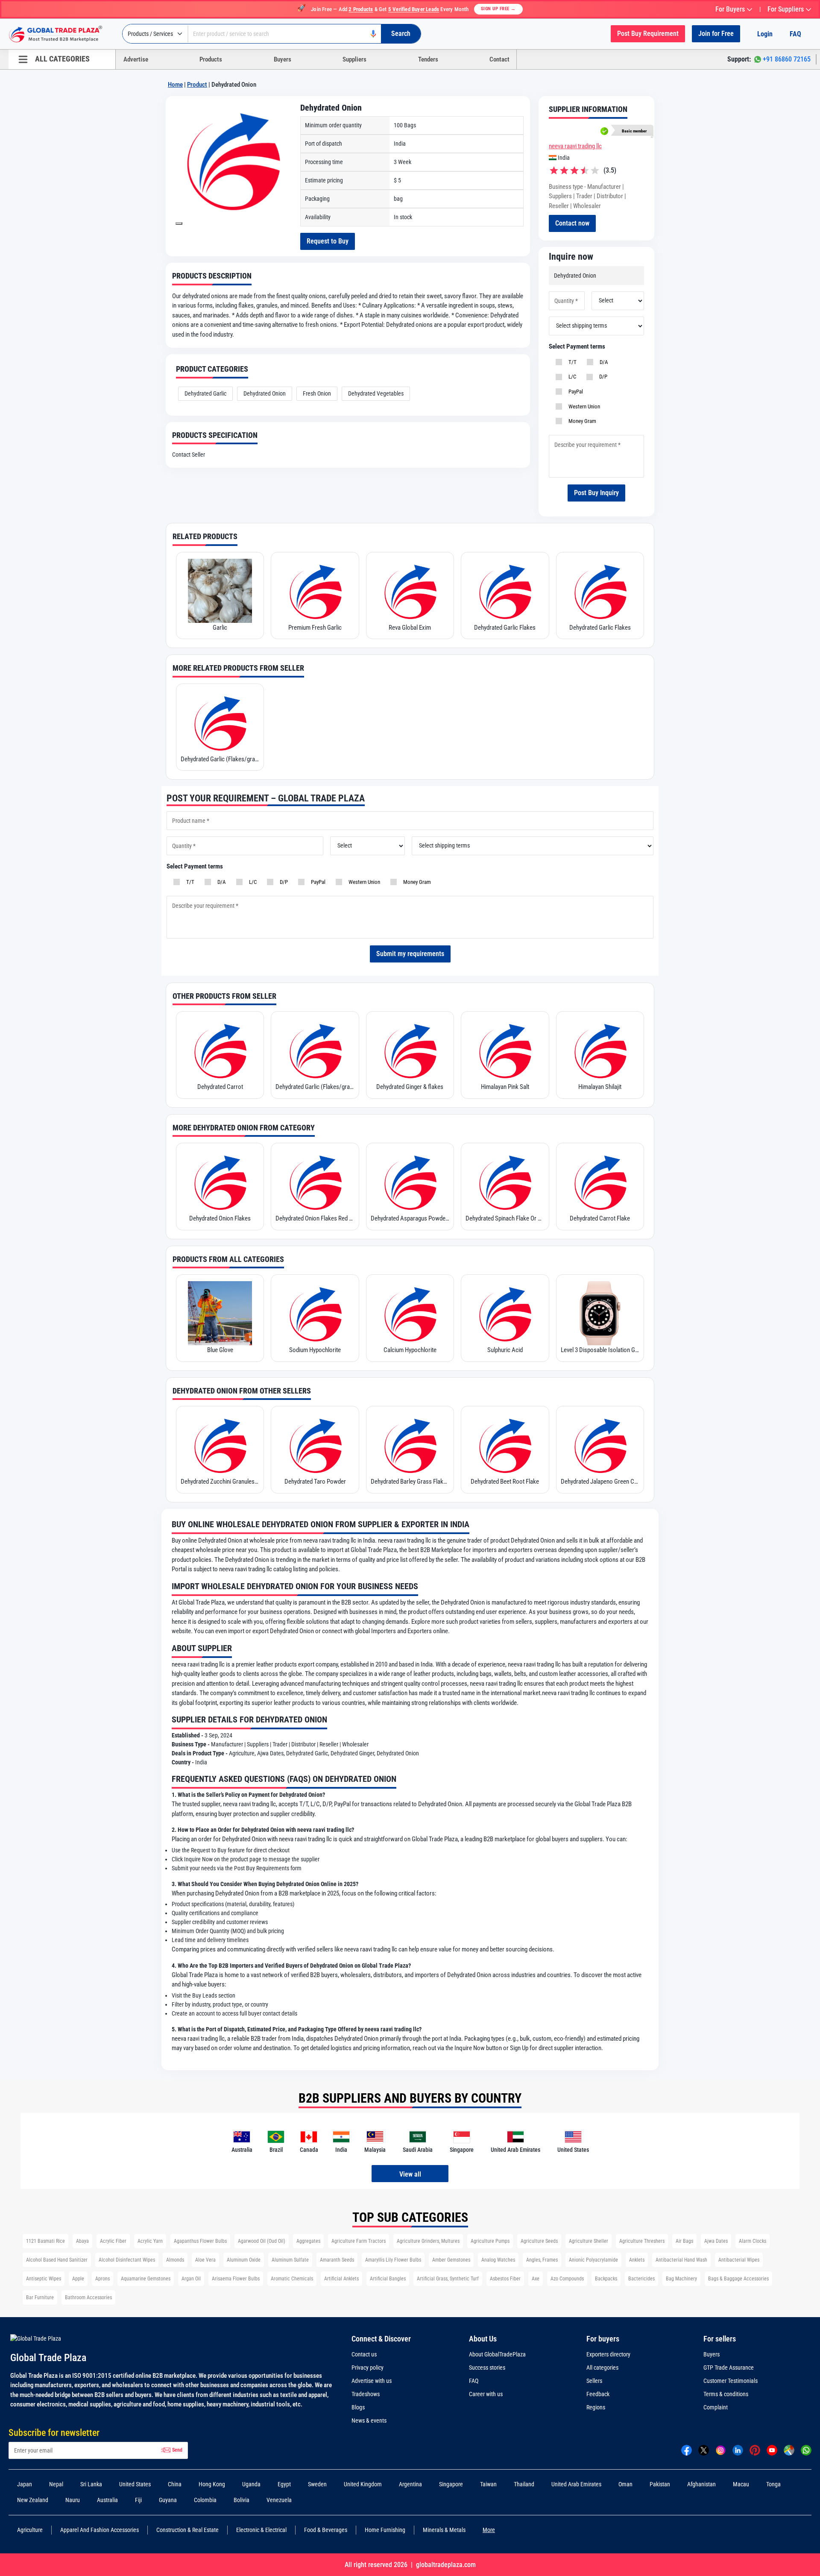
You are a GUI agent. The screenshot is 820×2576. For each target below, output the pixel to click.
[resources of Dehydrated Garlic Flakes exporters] (505, 591)
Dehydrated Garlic (205, 393)
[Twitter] (704, 2450)
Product (197, 85)
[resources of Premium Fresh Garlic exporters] (315, 591)
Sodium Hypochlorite (315, 1350)
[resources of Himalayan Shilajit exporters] (600, 1050)
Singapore (451, 2484)
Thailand (524, 2484)
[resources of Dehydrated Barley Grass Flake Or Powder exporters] (410, 1445)
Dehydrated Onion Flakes (220, 1218)
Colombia (205, 2500)
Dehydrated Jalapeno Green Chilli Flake (600, 1482)
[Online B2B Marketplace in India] (62, 34)
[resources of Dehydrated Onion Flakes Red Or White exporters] (315, 1182)
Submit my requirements (410, 954)
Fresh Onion (317, 393)
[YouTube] (772, 2450)
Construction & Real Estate (187, 2530)
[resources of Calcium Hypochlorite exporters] (410, 1313)
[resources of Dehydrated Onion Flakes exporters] (220, 1182)
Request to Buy (328, 241)
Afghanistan (701, 2484)
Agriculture (30, 2530)
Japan (25, 2484)
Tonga (773, 2484)
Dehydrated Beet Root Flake (505, 1482)
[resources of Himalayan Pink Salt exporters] (505, 1050)
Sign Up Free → (498, 9)
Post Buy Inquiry (596, 493)
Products (211, 59)
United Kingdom (363, 2484)
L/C (571, 377)
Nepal (56, 2484)
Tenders (428, 59)
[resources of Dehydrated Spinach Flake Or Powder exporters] (505, 1182)
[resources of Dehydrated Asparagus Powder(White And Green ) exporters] (410, 1182)
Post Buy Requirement (648, 34)
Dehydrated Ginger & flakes (410, 1087)
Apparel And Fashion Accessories (100, 2530)
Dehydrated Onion (265, 393)
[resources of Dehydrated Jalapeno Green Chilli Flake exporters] (600, 1445)
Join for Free (716, 34)
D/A (603, 362)
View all (410, 2174)
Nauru (73, 2500)
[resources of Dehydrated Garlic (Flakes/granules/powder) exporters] (220, 722)
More (489, 2530)
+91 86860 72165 (787, 59)
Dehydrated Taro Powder (315, 1482)
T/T (571, 362)
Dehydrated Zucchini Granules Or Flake (220, 1482)
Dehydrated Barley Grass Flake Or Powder (410, 1482)
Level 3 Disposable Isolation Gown (600, 1350)
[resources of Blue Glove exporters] (220, 1313)
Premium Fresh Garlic (315, 628)
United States (135, 2484)
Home (175, 85)
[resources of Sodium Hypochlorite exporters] (315, 1313)
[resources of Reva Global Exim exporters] (410, 591)
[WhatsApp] (806, 2450)
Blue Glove (220, 1350)
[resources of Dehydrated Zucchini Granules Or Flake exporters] (220, 1445)
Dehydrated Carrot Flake (600, 1218)
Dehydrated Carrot (220, 1087)
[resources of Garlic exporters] (220, 591)
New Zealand (33, 2500)
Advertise (136, 59)
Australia (107, 2500)
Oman (625, 2484)
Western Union (583, 406)
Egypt (284, 2484)
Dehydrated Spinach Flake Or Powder (505, 1218)
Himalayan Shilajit (600, 1087)
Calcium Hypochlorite (410, 1350)
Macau (741, 2484)
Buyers (283, 59)
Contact (499, 59)
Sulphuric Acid (505, 1350)
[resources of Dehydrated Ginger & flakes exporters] (410, 1050)
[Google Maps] (789, 2450)
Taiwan (488, 2484)
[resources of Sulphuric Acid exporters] (505, 1313)
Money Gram (581, 421)
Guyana (168, 2500)
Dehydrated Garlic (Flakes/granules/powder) (220, 759)
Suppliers (354, 59)
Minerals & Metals (444, 2530)
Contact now (572, 223)
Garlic (220, 628)
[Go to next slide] (179, 223)
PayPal (574, 392)
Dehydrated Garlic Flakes (505, 628)
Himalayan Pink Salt (505, 1087)
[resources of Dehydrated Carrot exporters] (220, 1050)
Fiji (138, 2500)
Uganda (251, 2484)
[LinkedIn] (738, 2450)
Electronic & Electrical (261, 2530)
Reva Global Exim (410, 628)
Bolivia (242, 2500)
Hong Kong (212, 2484)
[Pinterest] (755, 2450)
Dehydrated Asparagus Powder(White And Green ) (410, 1218)
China (175, 2484)
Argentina (410, 2484)
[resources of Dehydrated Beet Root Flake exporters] (505, 1445)
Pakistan (660, 2484)
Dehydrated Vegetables (376, 393)
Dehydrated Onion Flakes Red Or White (315, 1218)
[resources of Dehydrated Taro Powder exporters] (315, 1445)
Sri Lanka (91, 2484)
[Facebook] (687, 2450)
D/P (602, 377)
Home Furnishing (385, 2530)
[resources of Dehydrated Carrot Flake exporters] (600, 1182)
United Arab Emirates (576, 2484)
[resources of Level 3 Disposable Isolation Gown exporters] (600, 1313)
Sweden (317, 2484)
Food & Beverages (326, 2530)
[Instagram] (721, 2450)
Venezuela (279, 2500)
